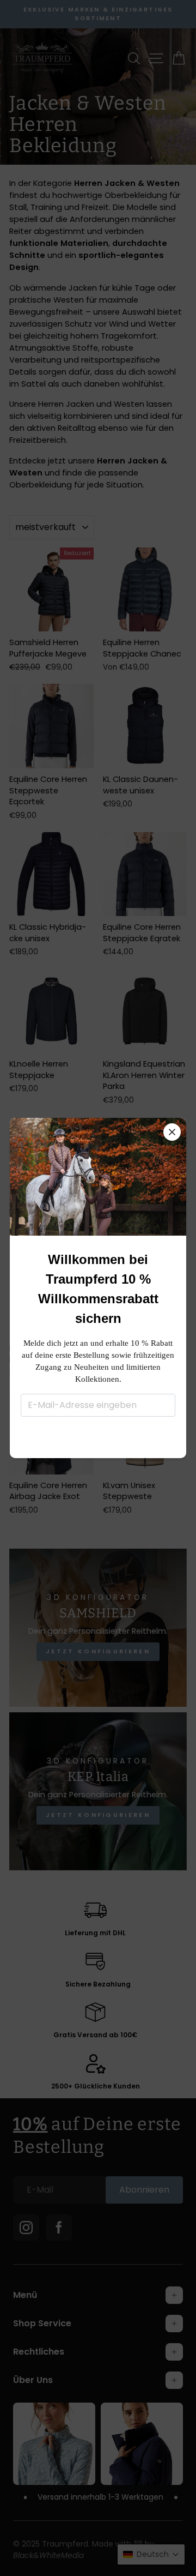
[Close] (172, 1132)
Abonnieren (98, 1436)
